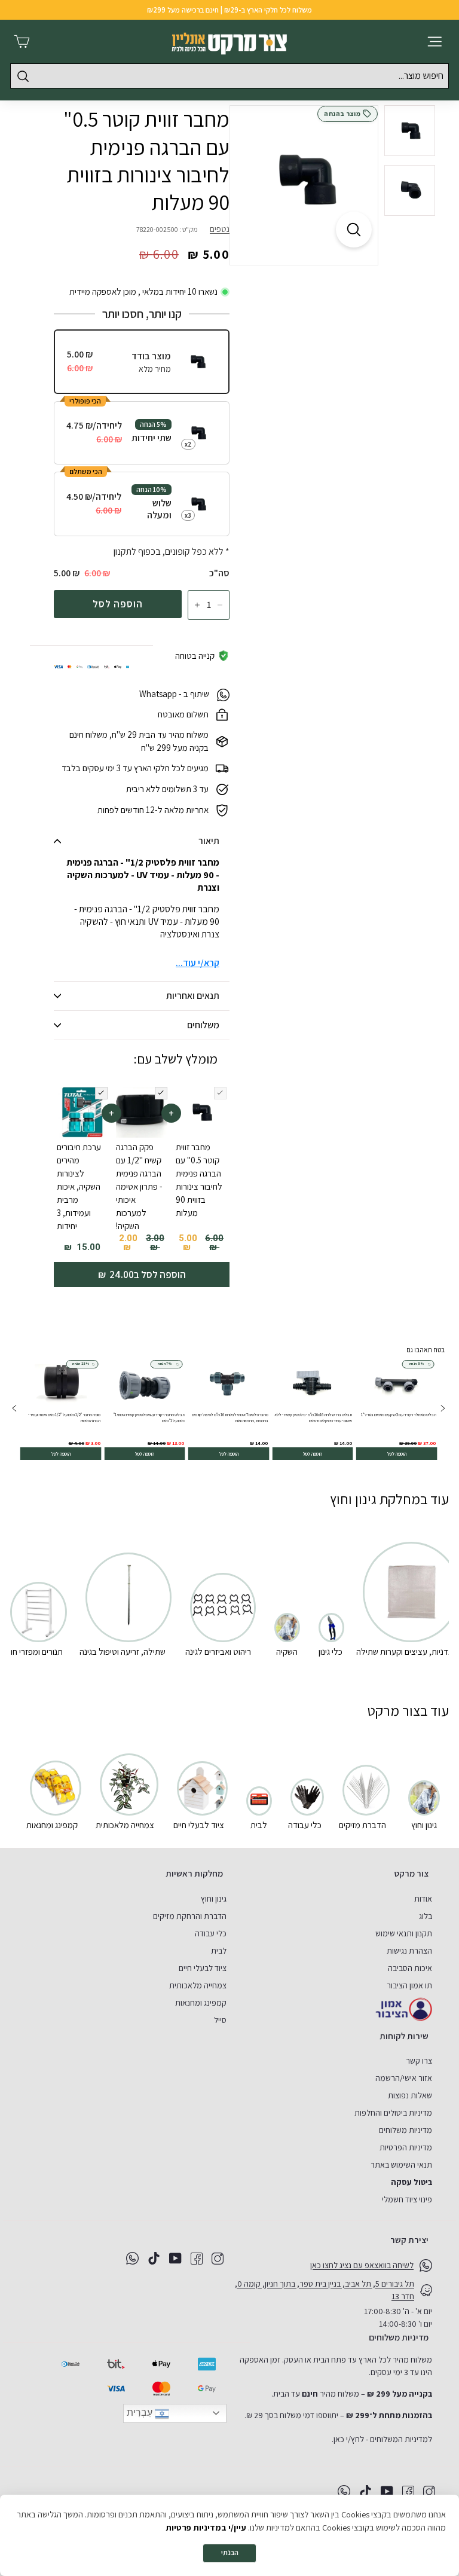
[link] (397, 1409)
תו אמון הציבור (409, 1985)
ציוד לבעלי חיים (203, 1968)
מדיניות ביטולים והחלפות (393, 2113)
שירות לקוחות (404, 2036)
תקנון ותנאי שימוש (404, 1933)
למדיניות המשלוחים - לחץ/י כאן (383, 2439)
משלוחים (203, 1025)
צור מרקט (411, 1873)
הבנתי (230, 2552)
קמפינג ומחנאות (201, 2003)
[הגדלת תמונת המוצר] (354, 230)
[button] (15, 1409)
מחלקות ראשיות (194, 1873)
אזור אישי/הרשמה (404, 2078)
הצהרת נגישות (409, 1951)
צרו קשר (419, 2061)
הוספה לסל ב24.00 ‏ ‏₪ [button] (142, 1275)
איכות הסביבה (410, 1968)
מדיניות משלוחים (406, 2130)
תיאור (209, 841)
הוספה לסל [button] (397, 1453)
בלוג (426, 1916)
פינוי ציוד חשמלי (407, 2199)
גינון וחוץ (214, 1899)
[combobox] (229, 76)
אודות (423, 1899)
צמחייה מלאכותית (198, 1985)
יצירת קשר (409, 2240)
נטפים (220, 229)
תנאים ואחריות (193, 996)
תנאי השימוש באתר (401, 2165)
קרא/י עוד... (198, 963)
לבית (219, 1951)
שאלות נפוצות (410, 2095)
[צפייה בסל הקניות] (22, 42)
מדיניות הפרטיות (406, 2147)
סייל (220, 2020)
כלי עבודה (211, 1933)
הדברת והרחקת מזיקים (190, 1916)
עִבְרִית (141, 2412)
